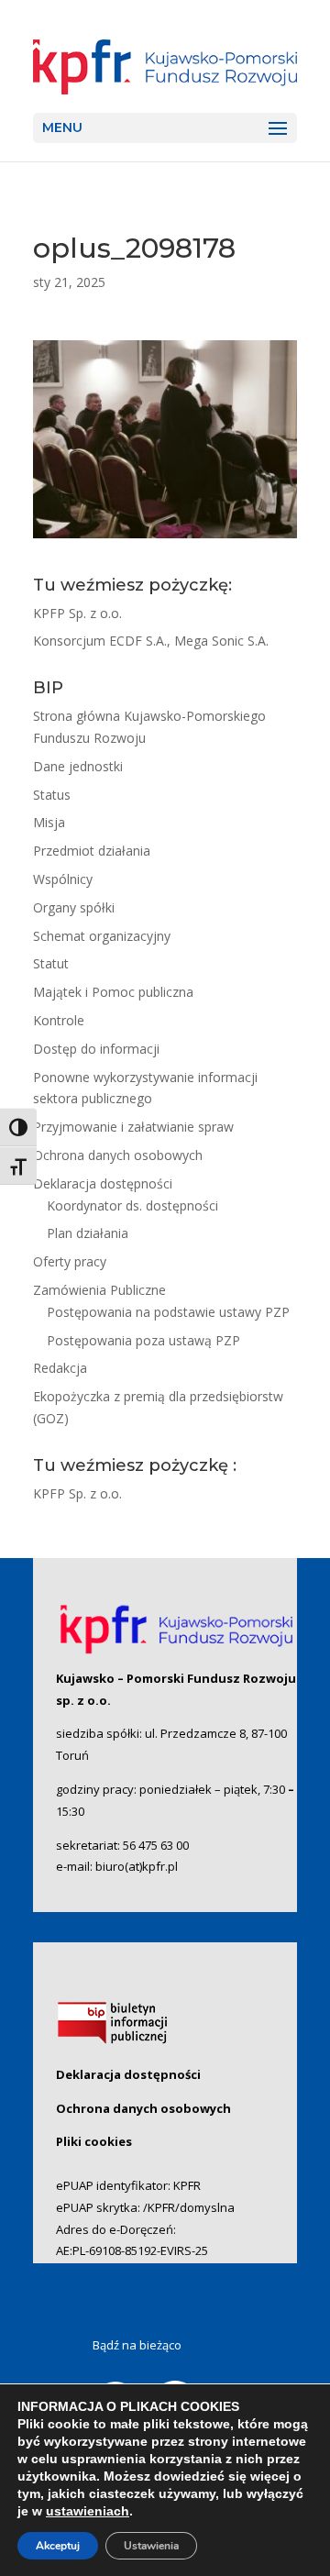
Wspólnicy (63, 879)
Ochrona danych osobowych (118, 1155)
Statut (51, 963)
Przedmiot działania (92, 851)
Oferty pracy (70, 1261)
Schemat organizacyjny (102, 936)
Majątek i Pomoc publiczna (113, 992)
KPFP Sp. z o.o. (77, 613)
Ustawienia (151, 2546)
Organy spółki (74, 907)
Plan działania (88, 1233)
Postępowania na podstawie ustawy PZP (168, 1312)
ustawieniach (88, 2511)
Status (52, 795)
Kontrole (59, 1020)
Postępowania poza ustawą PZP (143, 1340)
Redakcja (60, 1368)
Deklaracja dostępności (103, 1183)
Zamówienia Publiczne (99, 1290)
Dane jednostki (78, 766)
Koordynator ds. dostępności (132, 1205)
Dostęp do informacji (96, 1049)
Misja (49, 822)
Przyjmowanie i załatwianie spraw (133, 1127)
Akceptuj (58, 2546)
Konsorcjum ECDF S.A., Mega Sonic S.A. (151, 641)
